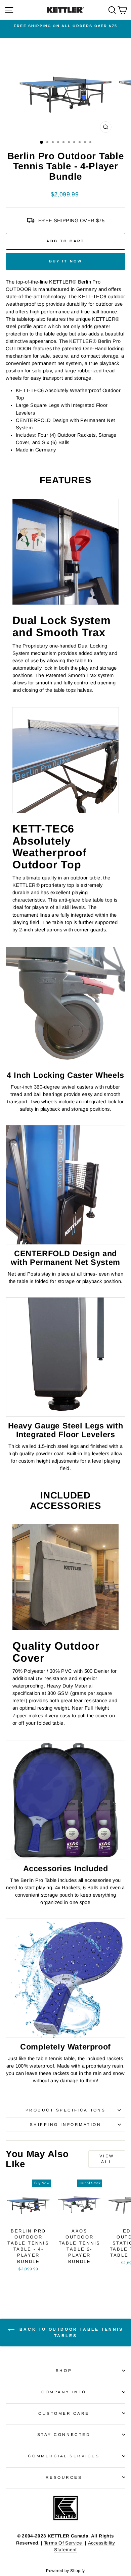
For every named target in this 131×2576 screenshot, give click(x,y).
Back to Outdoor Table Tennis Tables (70, 2333)
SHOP (64, 2370)
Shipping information (66, 2124)
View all (107, 2159)
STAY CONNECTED (64, 2434)
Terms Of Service (64, 2543)
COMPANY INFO (64, 2392)
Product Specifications (66, 2110)
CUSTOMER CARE (64, 2413)
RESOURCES (64, 2477)
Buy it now (66, 261)
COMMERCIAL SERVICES (64, 2456)
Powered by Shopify (65, 2571)
